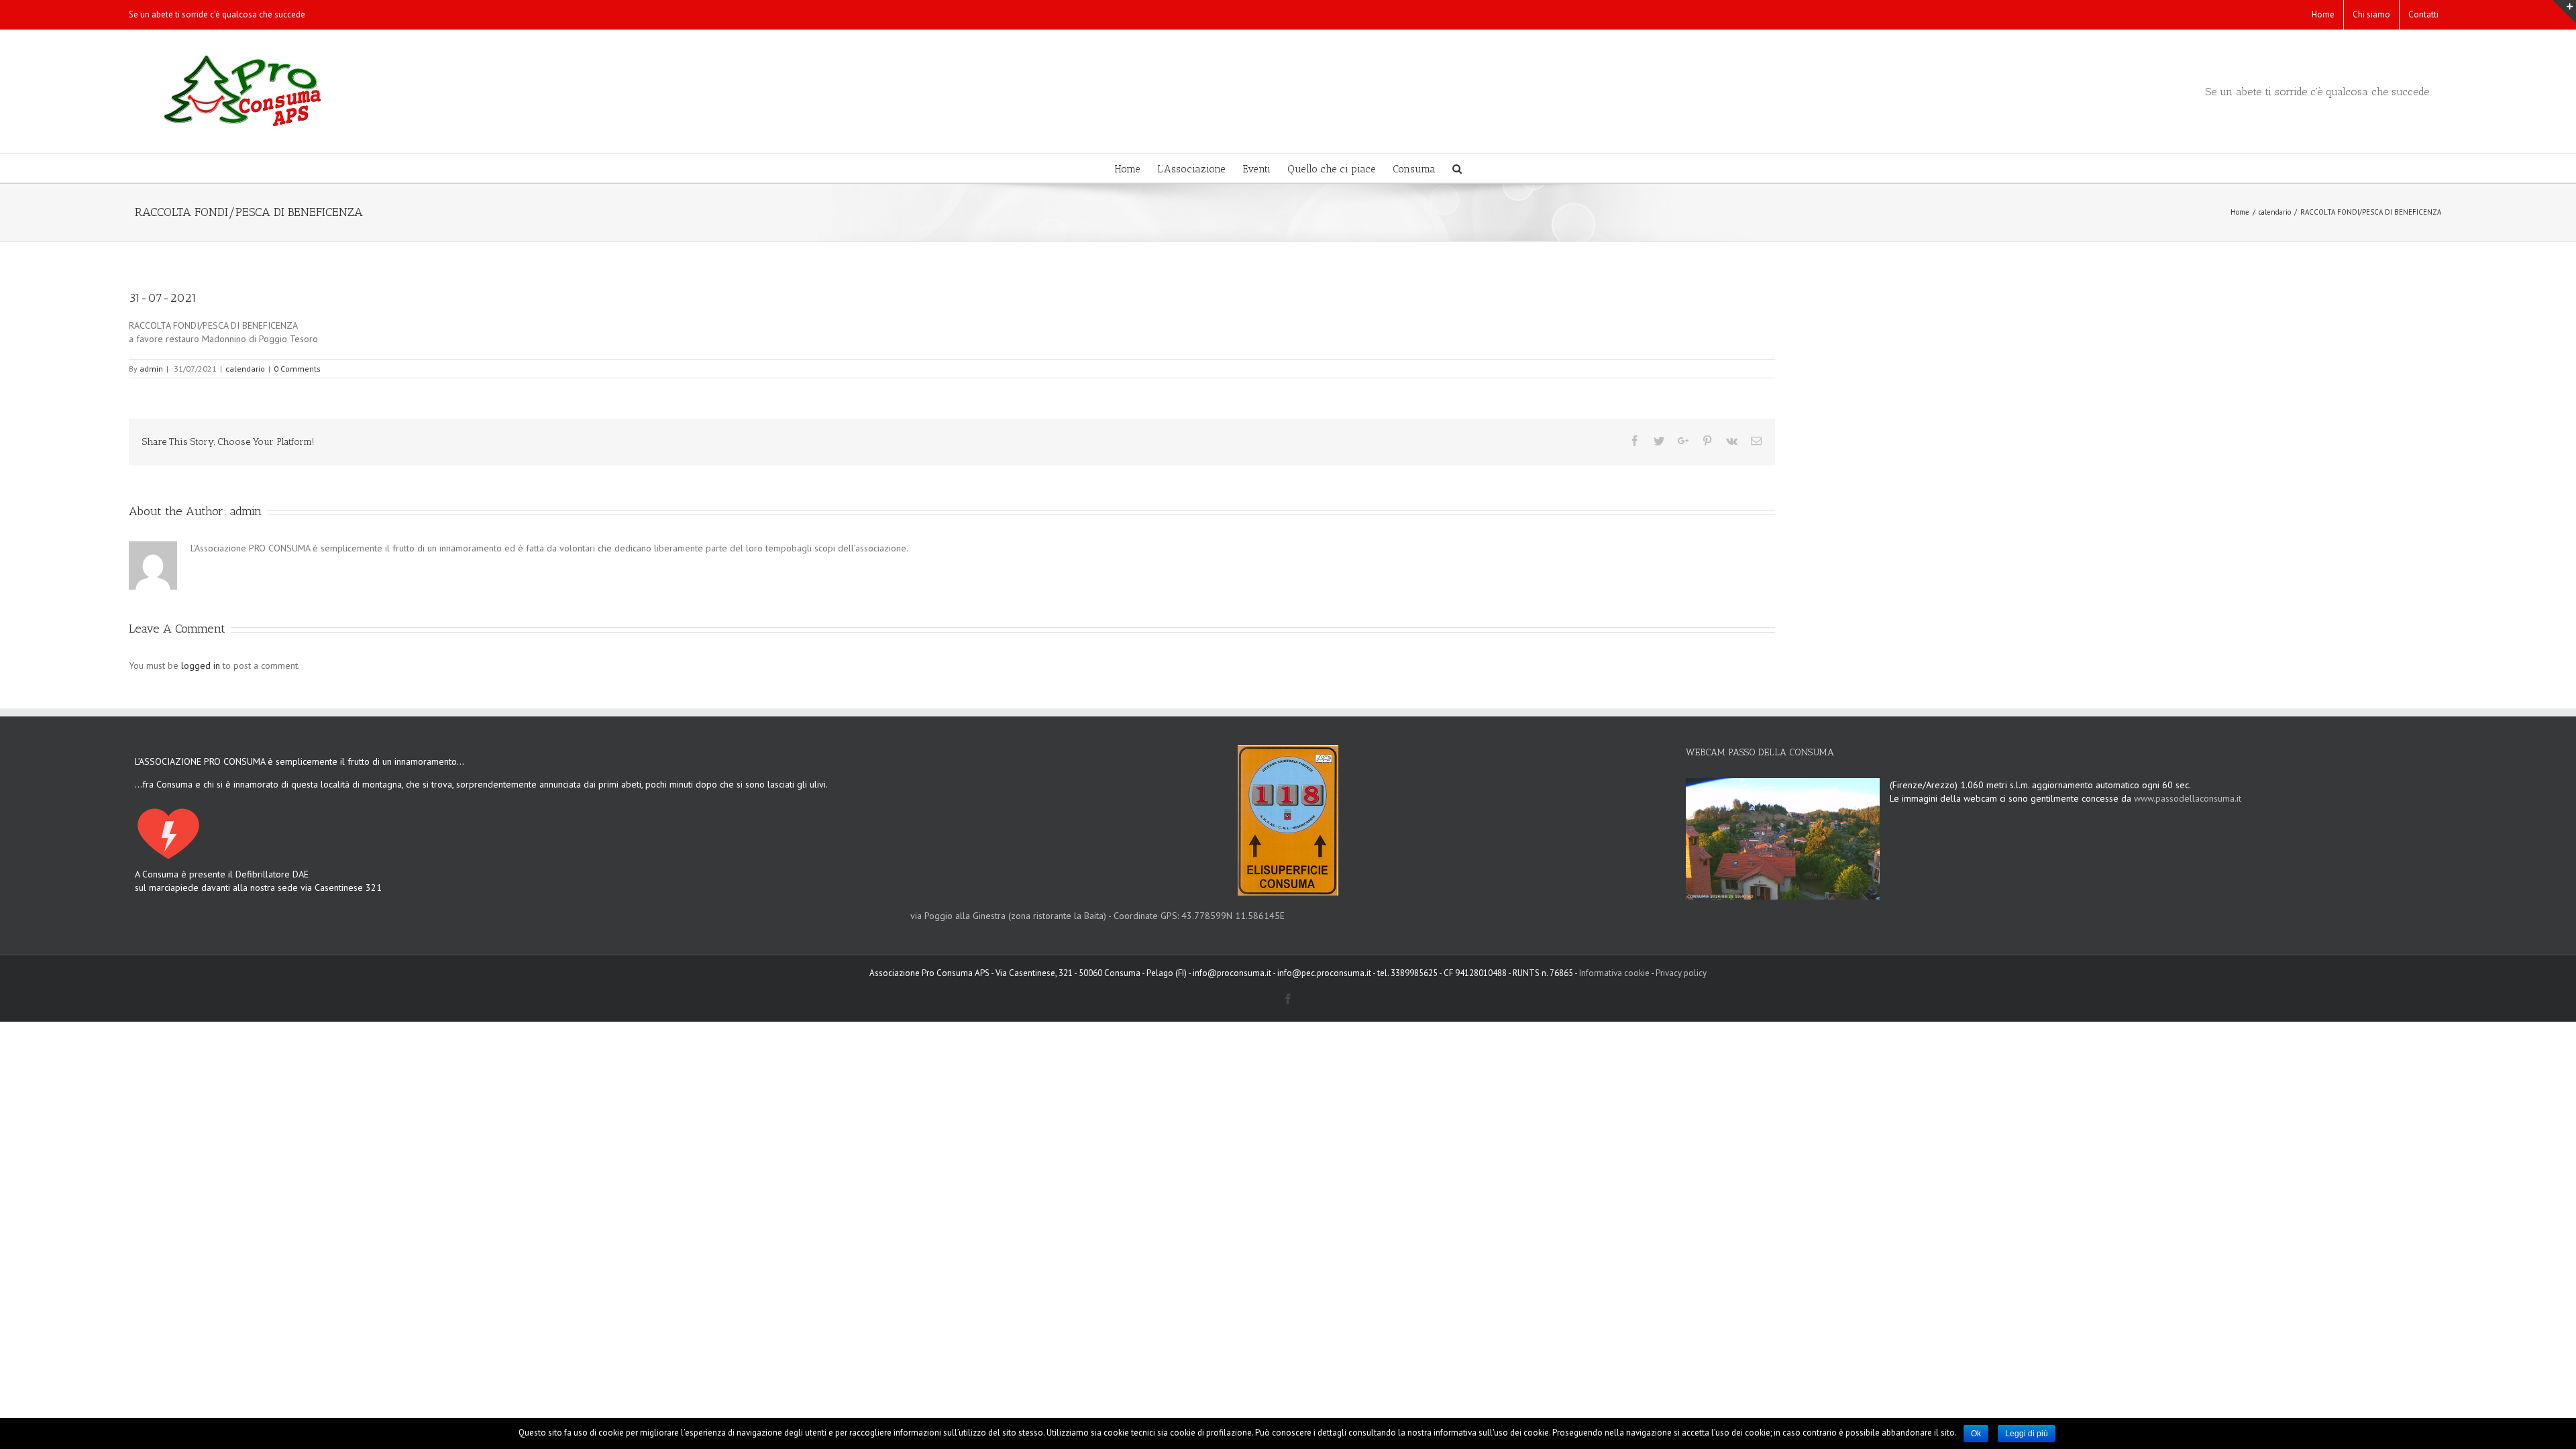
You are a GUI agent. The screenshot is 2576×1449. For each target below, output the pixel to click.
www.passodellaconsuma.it (2188, 798)
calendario (245, 369)
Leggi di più (2027, 1434)
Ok (1976, 1434)
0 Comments (297, 369)
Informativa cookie (1614, 973)
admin (151, 369)
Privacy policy (1681, 973)
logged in (201, 665)
